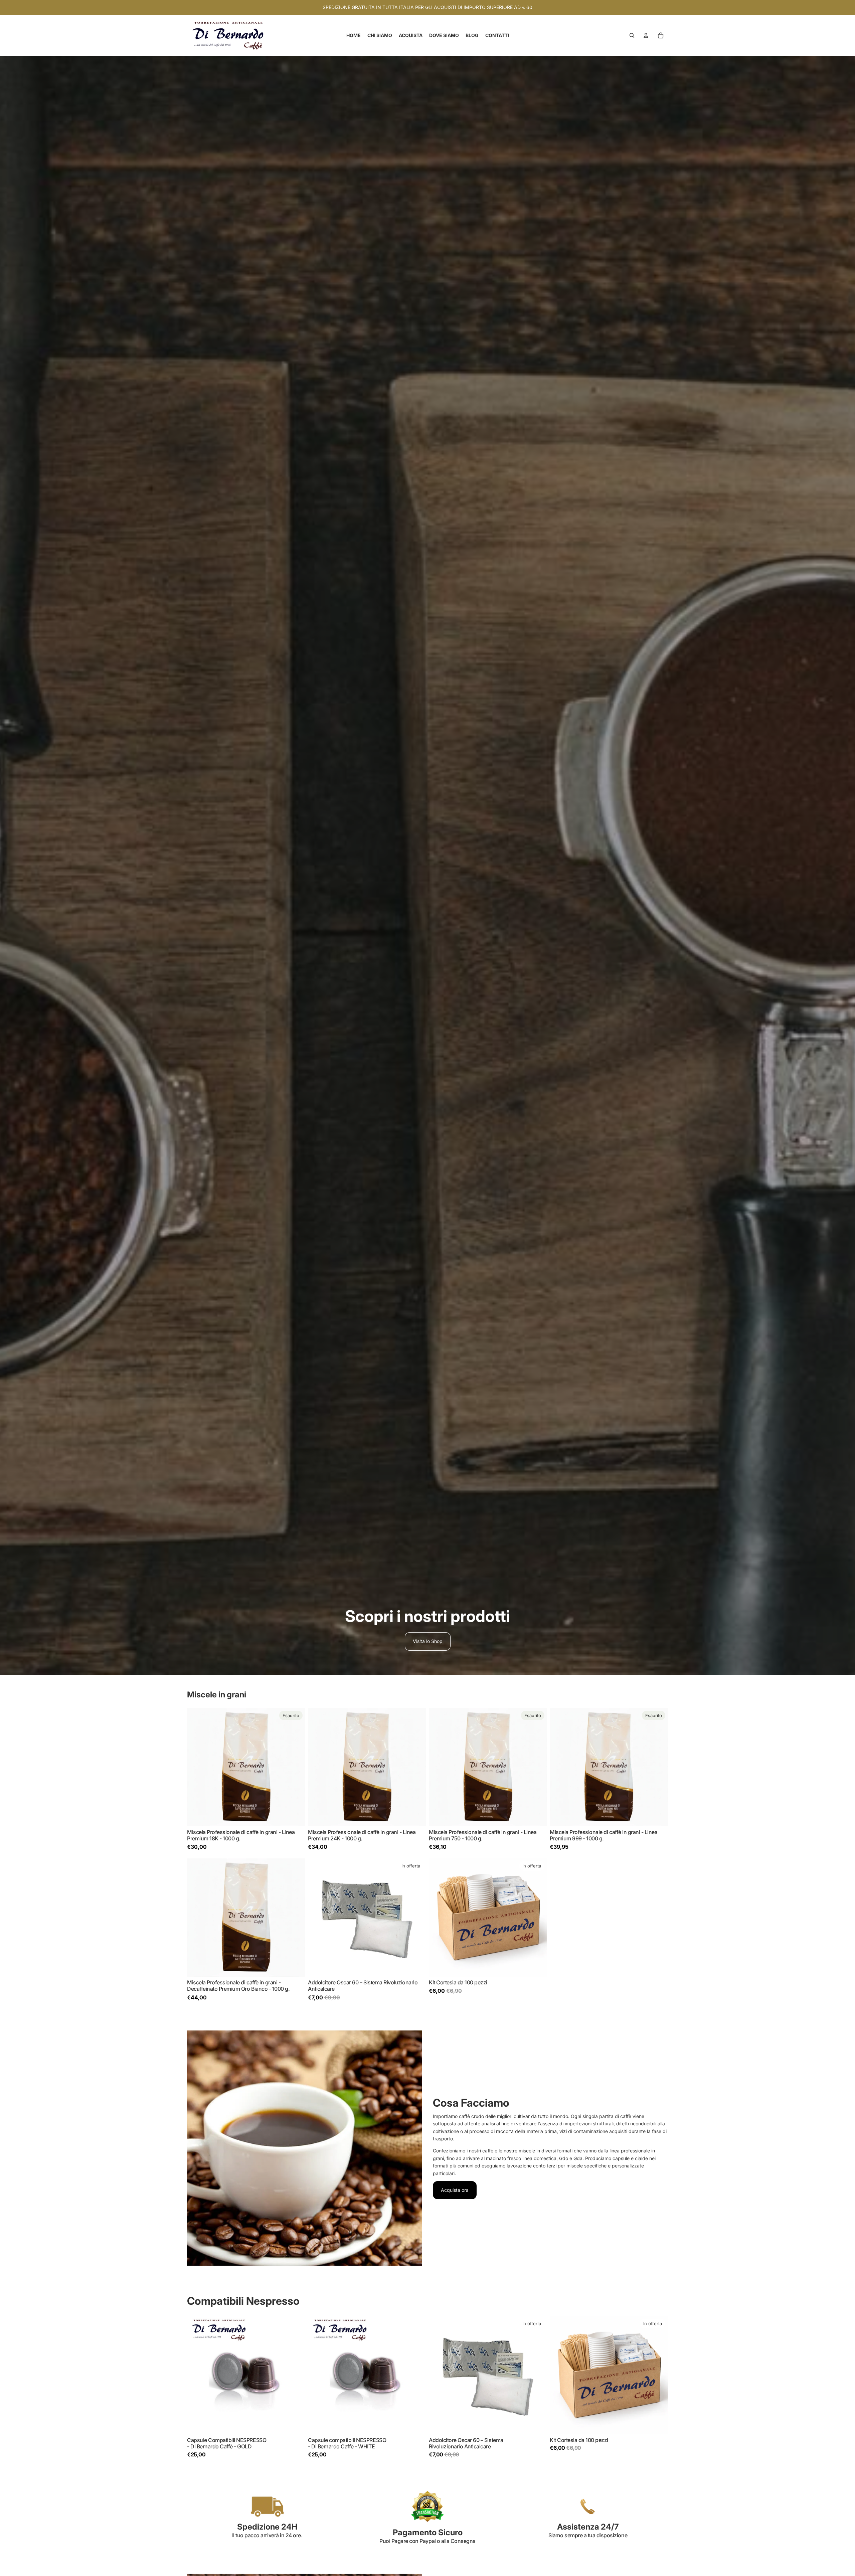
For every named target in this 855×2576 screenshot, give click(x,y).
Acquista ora (455, 2190)
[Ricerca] (632, 35)
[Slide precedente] (197, 1767)
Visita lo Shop (428, 1641)
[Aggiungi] (416, 1816)
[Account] (646, 35)
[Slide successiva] (295, 1767)
